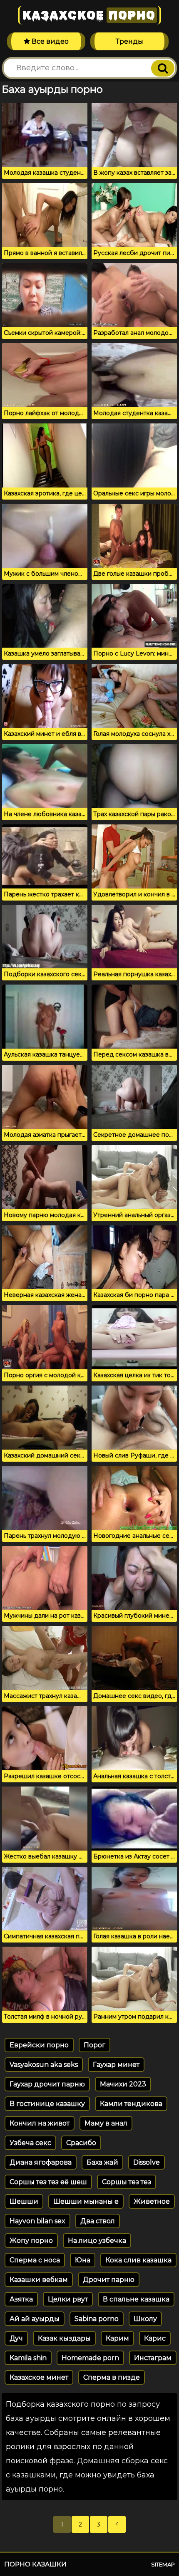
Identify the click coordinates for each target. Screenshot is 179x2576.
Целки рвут (68, 2299)
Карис (155, 2338)
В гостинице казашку (47, 2104)
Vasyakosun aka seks (44, 2065)
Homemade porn (90, 2358)
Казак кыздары (64, 2338)
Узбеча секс (30, 2143)
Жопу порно (31, 2241)
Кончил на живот (40, 2123)
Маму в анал (106, 2123)
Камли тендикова (131, 2104)
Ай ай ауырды (35, 2319)
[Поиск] (163, 68)
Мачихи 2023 (123, 2084)
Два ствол (98, 2221)
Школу (145, 2319)
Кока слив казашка (138, 2260)
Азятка (21, 2299)
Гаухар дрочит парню (47, 2084)
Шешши (24, 2201)
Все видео (49, 41)
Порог (94, 2045)
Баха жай (102, 2162)
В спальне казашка (136, 2299)
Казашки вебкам (39, 2280)
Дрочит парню (109, 2280)
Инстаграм (153, 2358)
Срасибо (81, 2143)
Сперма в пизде (112, 2377)
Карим (117, 2338)
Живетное (152, 2201)
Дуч (16, 2338)
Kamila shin (28, 2358)
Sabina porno (97, 2319)
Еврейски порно (39, 2045)
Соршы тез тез (127, 2182)
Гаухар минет (116, 2065)
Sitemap (163, 2564)
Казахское (89, 15)
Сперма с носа (35, 2260)
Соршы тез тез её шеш (48, 2182)
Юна (83, 2260)
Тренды (129, 41)
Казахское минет (39, 2377)
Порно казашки (35, 2564)
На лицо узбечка (97, 2241)
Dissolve (147, 2162)
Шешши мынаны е (86, 2201)
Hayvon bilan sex (37, 2221)
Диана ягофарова (41, 2162)
